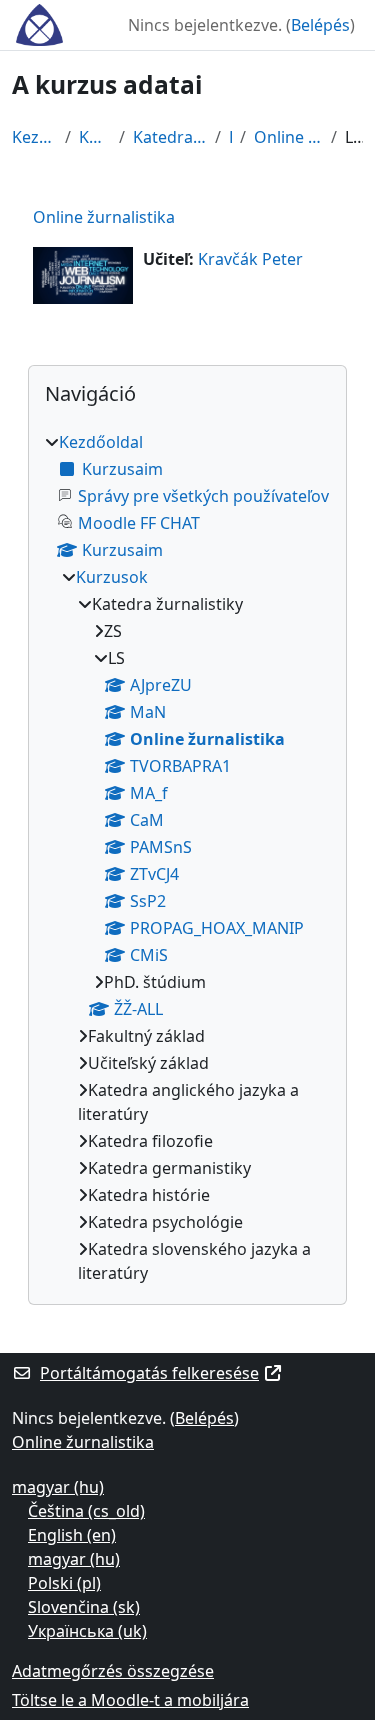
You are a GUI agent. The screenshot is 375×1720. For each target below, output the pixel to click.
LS (230, 137)
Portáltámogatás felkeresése (149, 1373)
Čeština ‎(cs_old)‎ (86, 1511)
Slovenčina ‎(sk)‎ (84, 1607)
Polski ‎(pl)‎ (64, 1583)
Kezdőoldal (34, 137)
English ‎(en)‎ (72, 1535)
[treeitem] (187, 857)
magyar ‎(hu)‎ (58, 1487)
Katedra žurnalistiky (170, 137)
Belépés (320, 25)
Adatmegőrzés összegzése (113, 1671)
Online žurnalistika (289, 137)
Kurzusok (95, 137)
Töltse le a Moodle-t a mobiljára (130, 1700)
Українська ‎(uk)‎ (87, 1631)
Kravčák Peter (250, 259)
